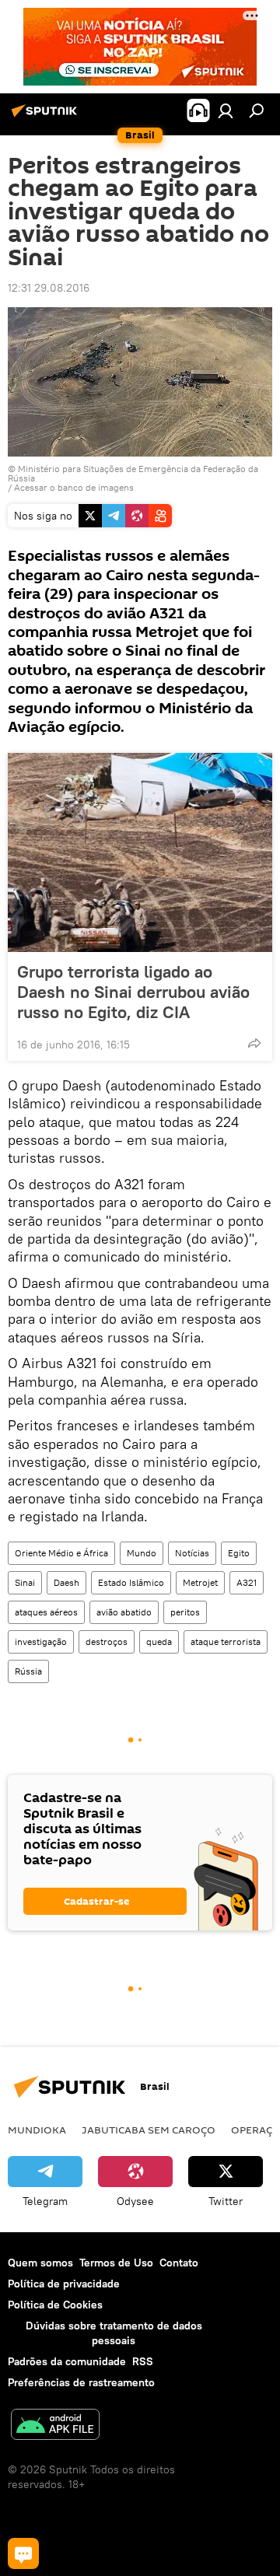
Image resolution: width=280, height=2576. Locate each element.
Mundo (142, 1553)
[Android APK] (55, 2426)
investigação (41, 1641)
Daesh (66, 1582)
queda (159, 1641)
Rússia (28, 1671)
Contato (179, 2263)
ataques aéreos (46, 1612)
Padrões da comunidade (67, 2361)
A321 (247, 1582)
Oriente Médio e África (61, 1553)
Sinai (25, 1582)
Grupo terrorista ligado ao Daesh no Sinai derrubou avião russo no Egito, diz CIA (133, 992)
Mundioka (37, 2130)
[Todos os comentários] (23, 2553)
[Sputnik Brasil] (47, 117)
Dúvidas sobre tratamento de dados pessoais (114, 2333)
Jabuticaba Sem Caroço (149, 2130)
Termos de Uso (116, 2263)
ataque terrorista (226, 1641)
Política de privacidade (64, 2284)
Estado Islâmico (131, 1582)
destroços (107, 1641)
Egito (239, 1553)
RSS (143, 2361)
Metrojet (200, 1582)
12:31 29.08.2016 (49, 288)
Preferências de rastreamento (81, 2382)
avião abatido (124, 1612)
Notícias (192, 1553)
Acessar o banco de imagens (74, 487)
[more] (254, 1043)
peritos (185, 1612)
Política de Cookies (55, 2305)
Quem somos (40, 2263)
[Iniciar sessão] (226, 110)
